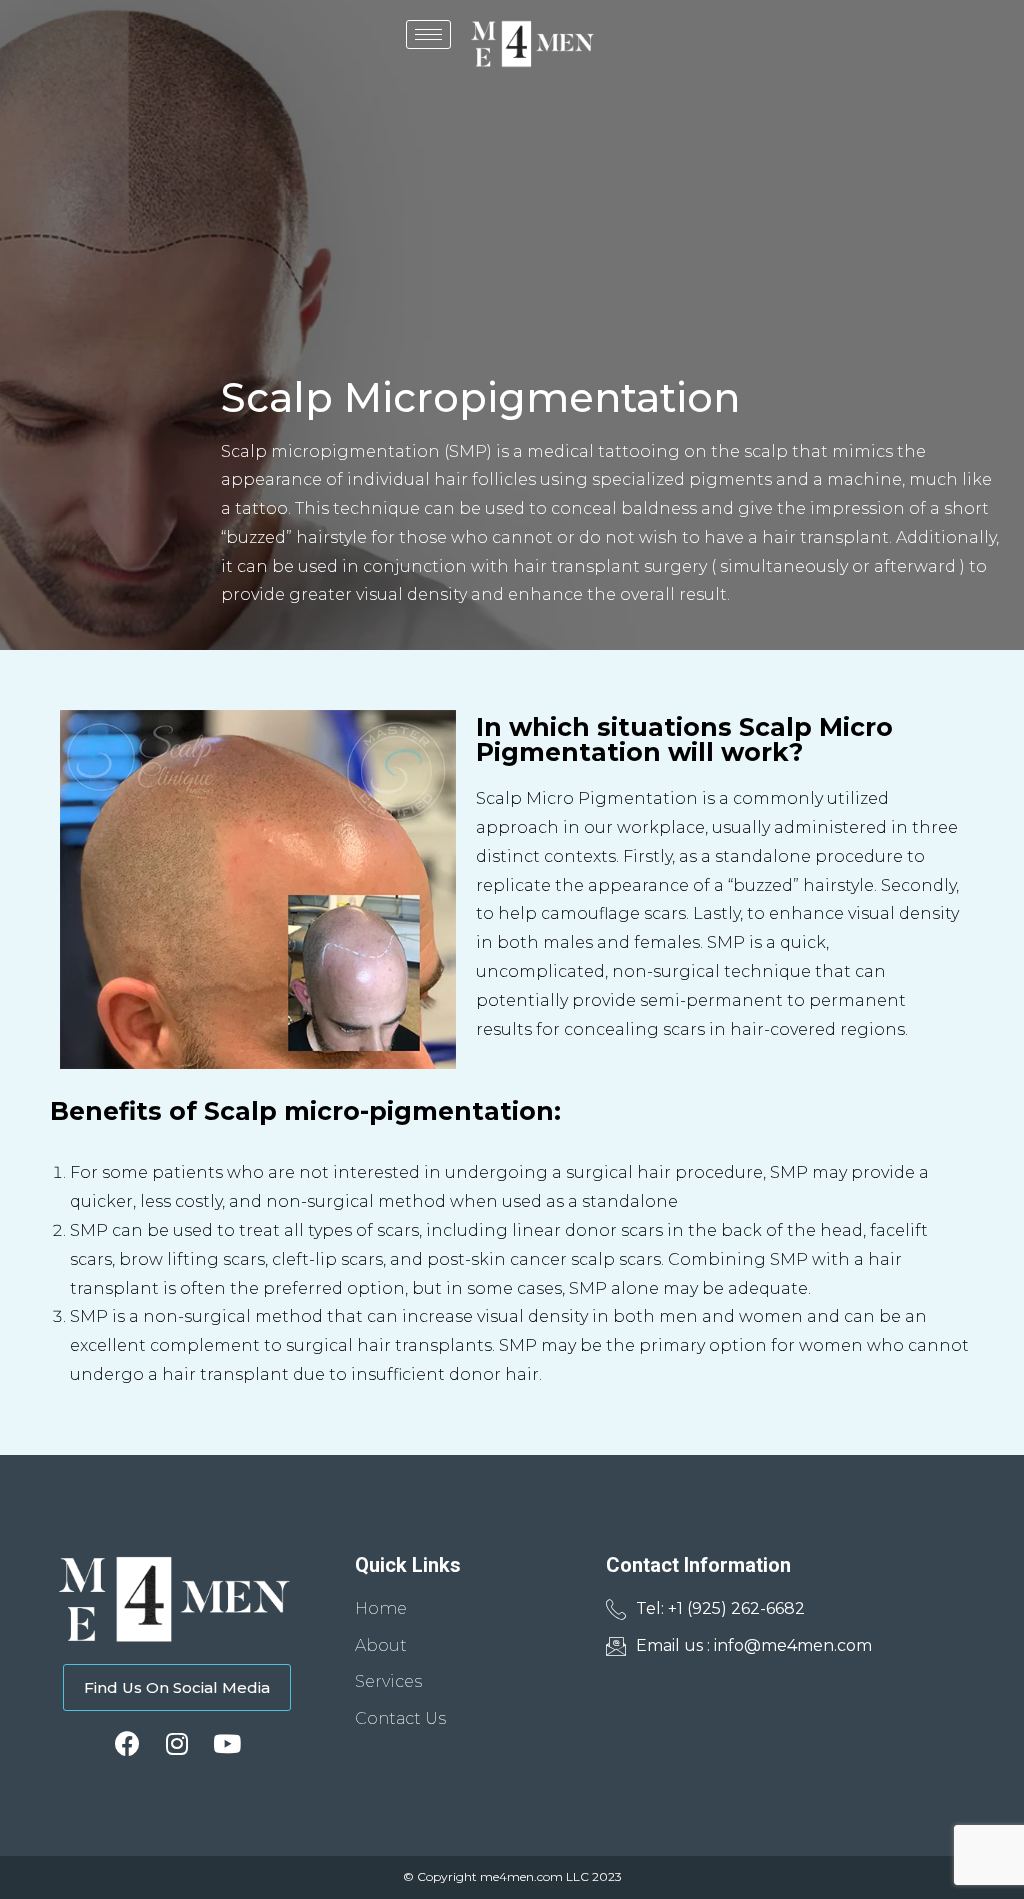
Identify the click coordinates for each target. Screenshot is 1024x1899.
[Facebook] (127, 1743)
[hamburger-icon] (428, 34)
